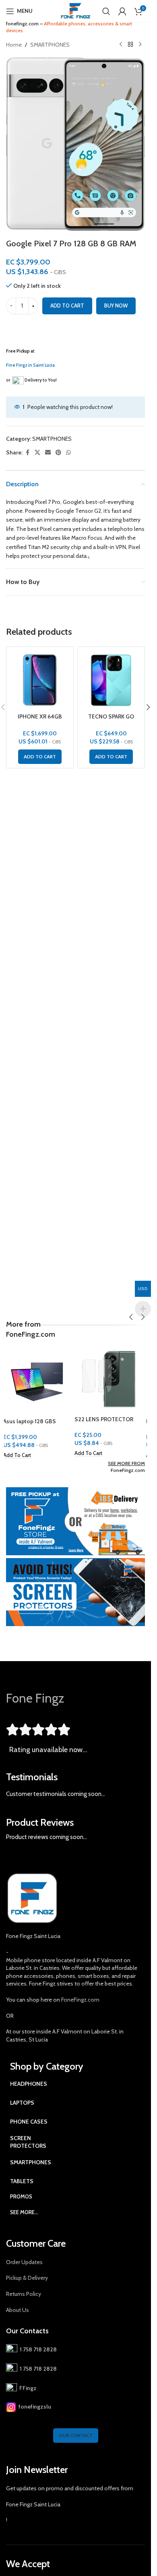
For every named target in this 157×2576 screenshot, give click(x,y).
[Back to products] (130, 45)
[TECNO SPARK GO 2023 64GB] (112, 680)
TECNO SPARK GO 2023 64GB (111, 720)
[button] (40, 757)
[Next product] (140, 45)
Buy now (116, 305)
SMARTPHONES (50, 45)
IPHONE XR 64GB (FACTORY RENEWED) (40, 720)
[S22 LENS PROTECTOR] (112, 1379)
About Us (18, 2310)
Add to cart (67, 305)
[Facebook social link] (27, 453)
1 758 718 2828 (37, 2349)
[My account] (122, 11)
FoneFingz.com (128, 1470)
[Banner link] (75, 1521)
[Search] (106, 11)
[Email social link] (48, 453)
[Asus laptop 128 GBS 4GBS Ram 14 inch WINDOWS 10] (40, 1380)
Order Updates (24, 2262)
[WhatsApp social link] (68, 453)
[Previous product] (121, 45)
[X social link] (37, 453)
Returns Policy (24, 2294)
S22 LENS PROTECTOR (107, 1419)
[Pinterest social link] (58, 453)
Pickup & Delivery (27, 2278)
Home (14, 45)
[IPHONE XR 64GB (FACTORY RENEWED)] (40, 680)
